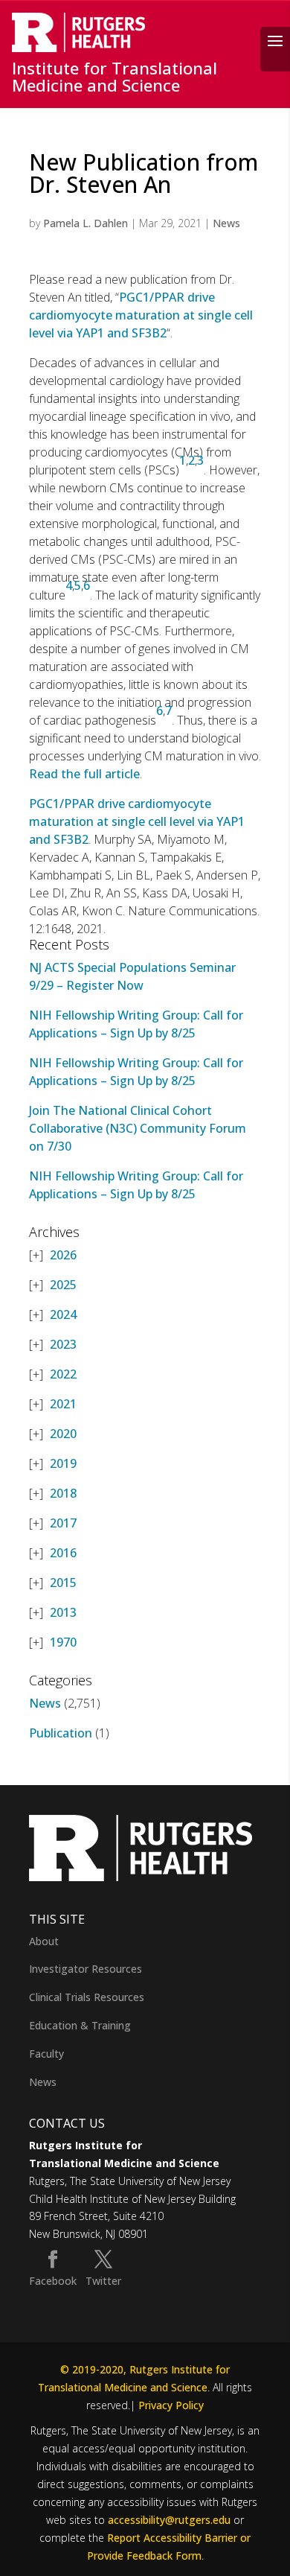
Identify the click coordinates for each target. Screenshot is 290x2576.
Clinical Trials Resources (87, 1997)
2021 (63, 1404)
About (44, 1941)
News (226, 223)
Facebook (53, 2281)
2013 (63, 1612)
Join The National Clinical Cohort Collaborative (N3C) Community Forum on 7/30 (138, 1128)
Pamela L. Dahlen (86, 223)
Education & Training (80, 2025)
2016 (63, 1553)
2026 (63, 1255)
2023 (63, 1344)
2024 (63, 1314)
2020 (63, 1434)
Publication (61, 1733)
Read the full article (84, 774)
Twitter (103, 2281)
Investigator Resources (86, 1969)
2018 (63, 1493)
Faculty (46, 2054)
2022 (63, 1374)
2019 (63, 1463)
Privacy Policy (171, 2405)
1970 (63, 1642)
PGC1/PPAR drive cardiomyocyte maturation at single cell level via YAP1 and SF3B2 (141, 315)
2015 (63, 1583)
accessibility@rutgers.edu (169, 2520)
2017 (63, 1523)
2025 (63, 1285)
